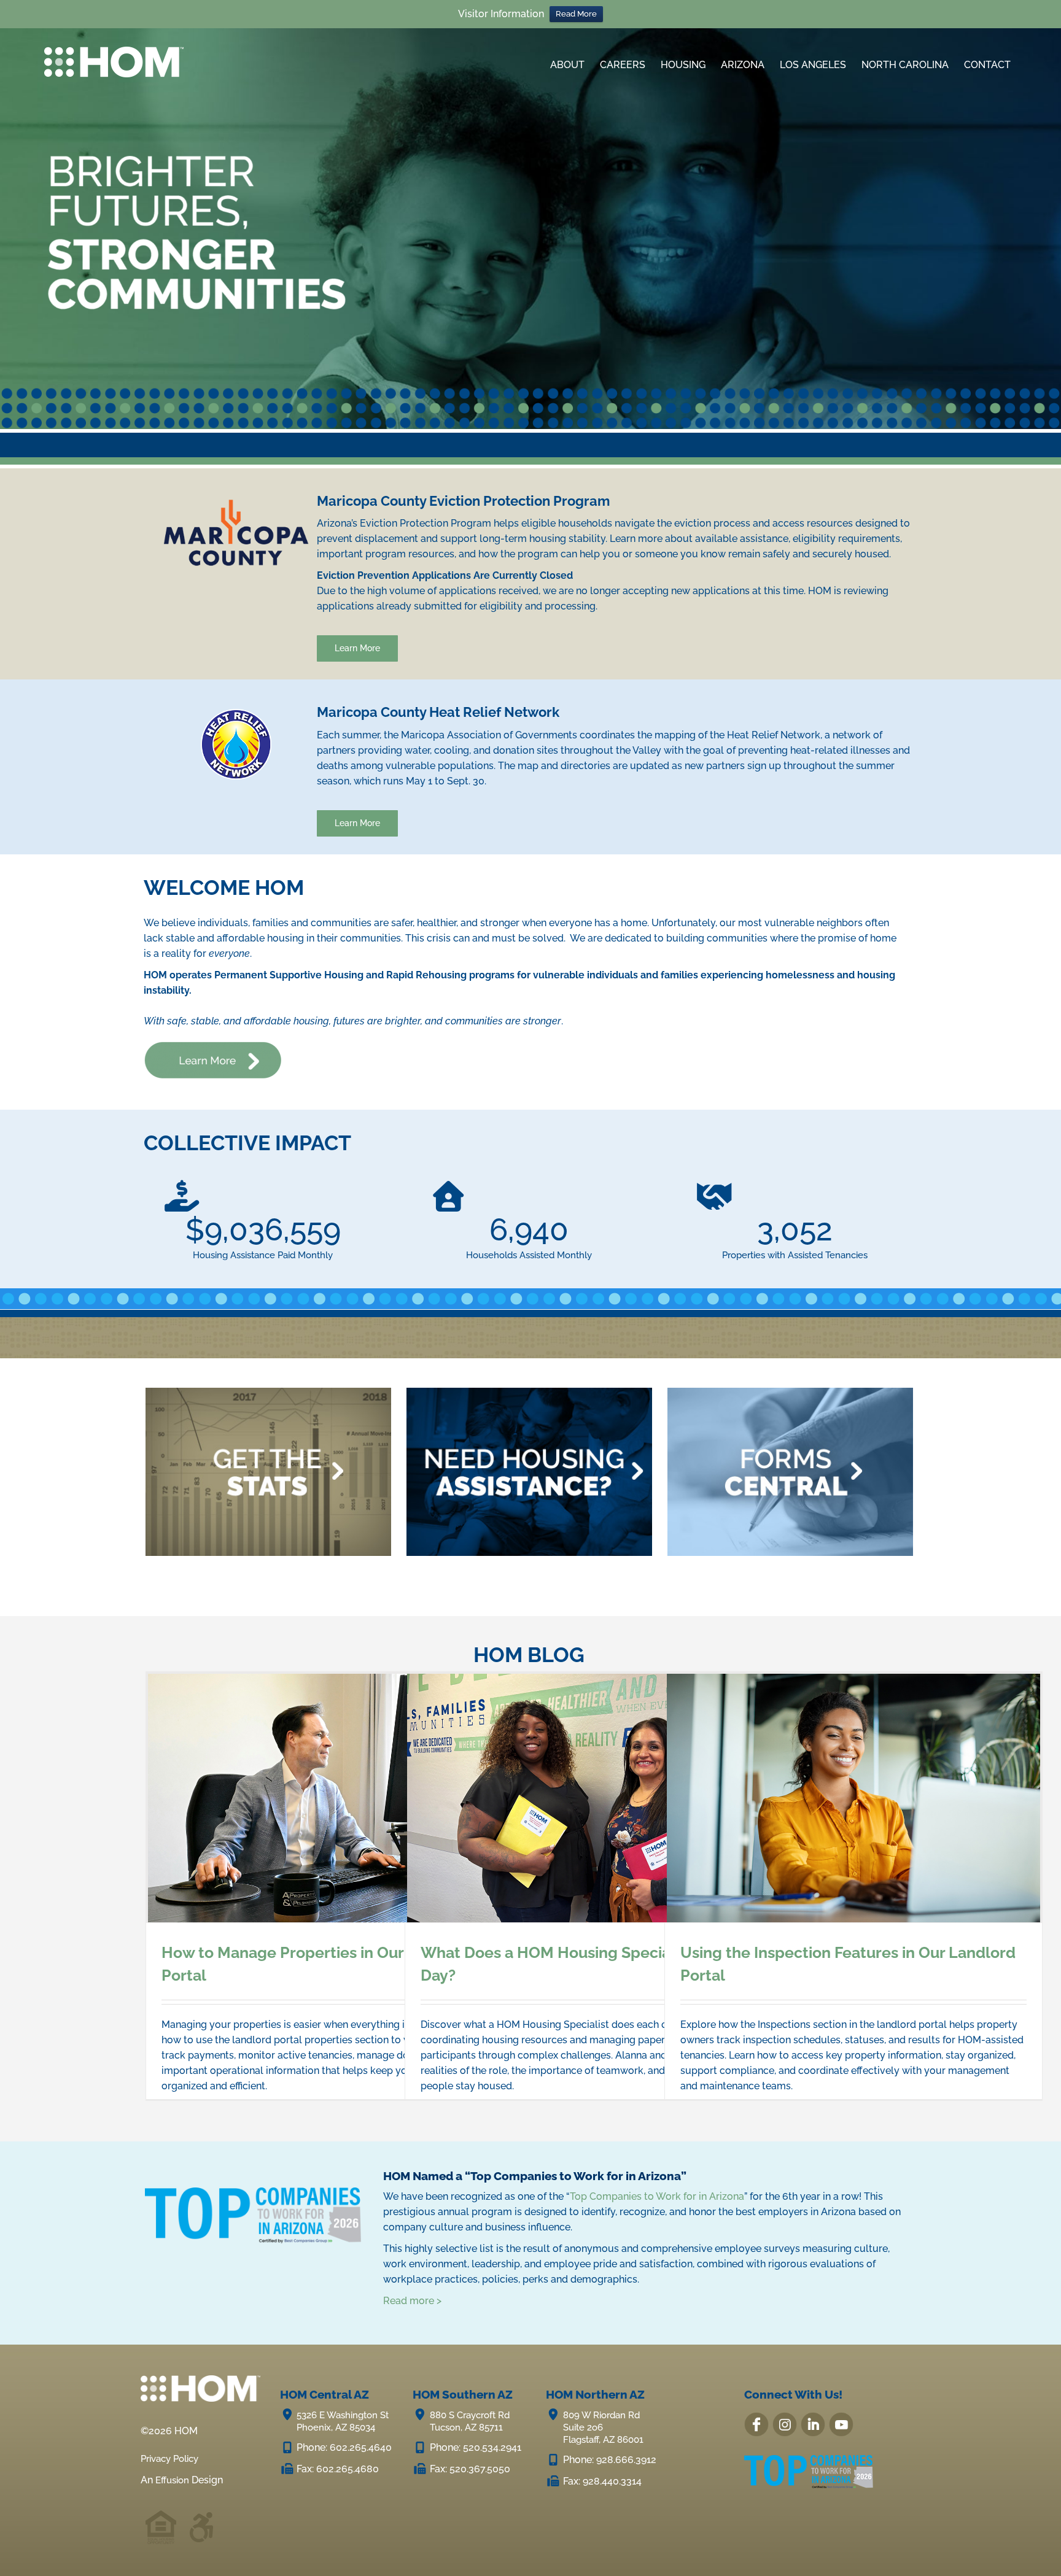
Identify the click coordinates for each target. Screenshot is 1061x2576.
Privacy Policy (173, 2458)
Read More (576, 14)
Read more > (412, 2301)
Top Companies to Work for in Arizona (657, 2196)
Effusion (174, 2480)
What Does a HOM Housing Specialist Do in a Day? (594, 1798)
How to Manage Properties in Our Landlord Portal (335, 1798)
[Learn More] (213, 1046)
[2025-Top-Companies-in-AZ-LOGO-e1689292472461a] (810, 2455)
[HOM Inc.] (114, 51)
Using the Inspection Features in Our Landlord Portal (853, 1798)
